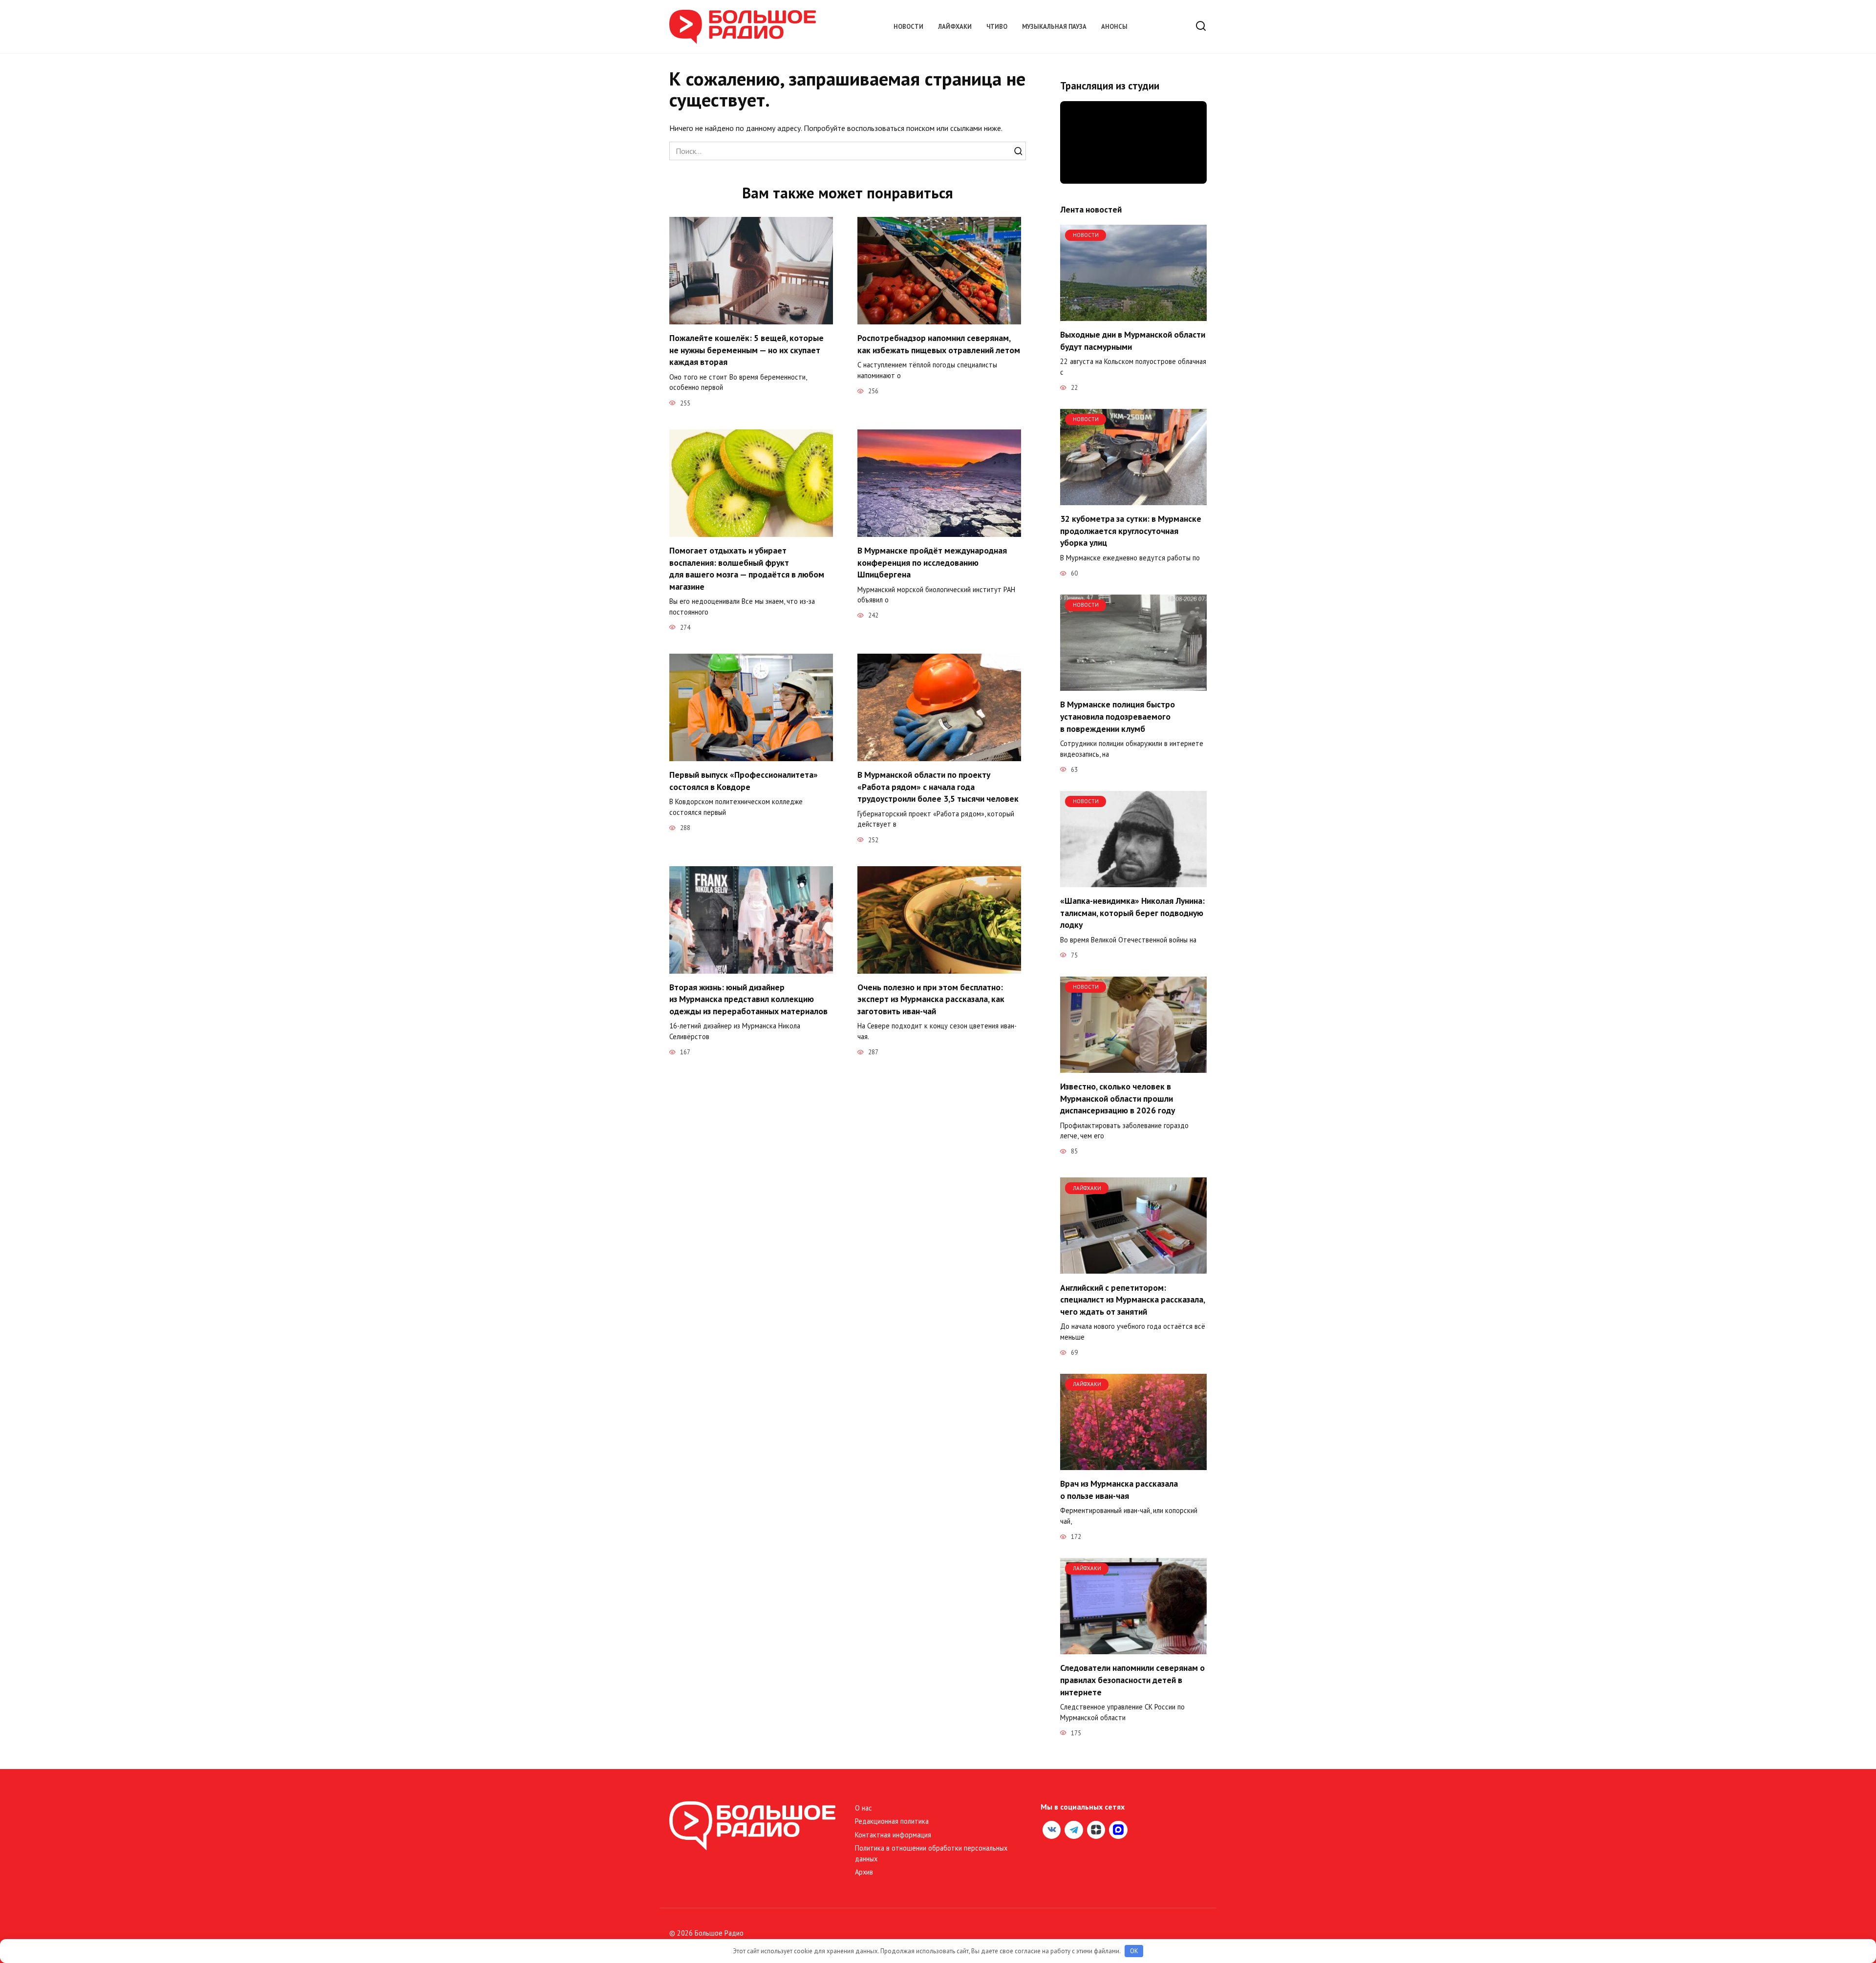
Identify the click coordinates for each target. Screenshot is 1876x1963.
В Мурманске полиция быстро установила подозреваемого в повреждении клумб (1118, 716)
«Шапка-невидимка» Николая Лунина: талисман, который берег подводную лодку (1132, 913)
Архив (864, 1872)
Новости (908, 27)
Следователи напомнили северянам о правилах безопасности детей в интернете (1132, 1680)
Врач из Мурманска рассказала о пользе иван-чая (1119, 1490)
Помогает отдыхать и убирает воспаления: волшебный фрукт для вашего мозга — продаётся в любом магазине (747, 568)
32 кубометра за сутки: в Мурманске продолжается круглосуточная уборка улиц (1131, 531)
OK (1134, 1951)
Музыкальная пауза (1054, 27)
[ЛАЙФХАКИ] (1133, 1268)
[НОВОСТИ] (1133, 315)
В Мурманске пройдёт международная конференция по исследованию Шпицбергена (932, 562)
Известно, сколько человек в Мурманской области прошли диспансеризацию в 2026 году (1118, 1098)
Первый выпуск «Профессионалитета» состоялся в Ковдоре (744, 781)
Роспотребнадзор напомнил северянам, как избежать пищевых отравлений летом (939, 344)
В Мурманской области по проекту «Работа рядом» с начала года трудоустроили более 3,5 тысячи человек (938, 787)
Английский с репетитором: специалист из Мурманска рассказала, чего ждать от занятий (1132, 1299)
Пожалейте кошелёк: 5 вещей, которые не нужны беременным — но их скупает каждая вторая (746, 350)
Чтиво (997, 27)
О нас (863, 1808)
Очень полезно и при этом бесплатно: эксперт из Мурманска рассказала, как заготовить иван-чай (931, 999)
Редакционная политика (892, 1821)
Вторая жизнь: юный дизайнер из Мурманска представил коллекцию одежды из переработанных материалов (748, 999)
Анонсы (1114, 27)
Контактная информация (893, 1835)
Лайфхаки (955, 27)
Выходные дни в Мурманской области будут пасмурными (1133, 341)
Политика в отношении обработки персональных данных (931, 1853)
